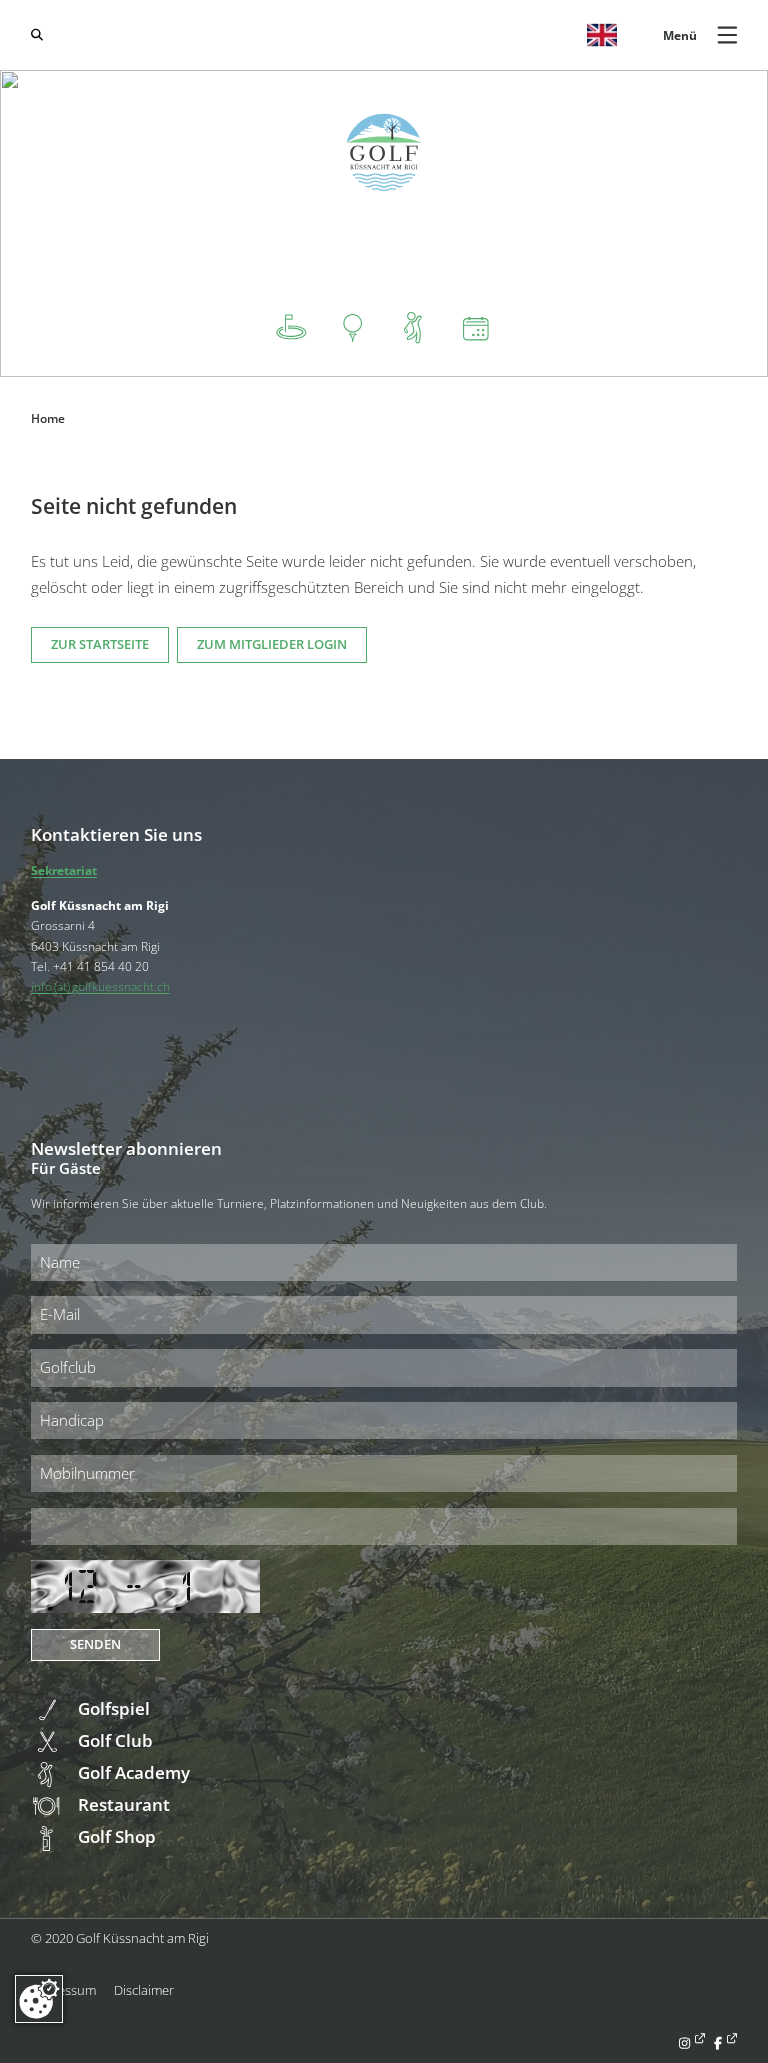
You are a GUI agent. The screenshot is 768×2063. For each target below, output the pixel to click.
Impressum (63, 1990)
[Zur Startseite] (384, 152)
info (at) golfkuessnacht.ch (100, 986)
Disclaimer (144, 1990)
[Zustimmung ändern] (39, 1999)
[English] (602, 35)
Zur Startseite (100, 644)
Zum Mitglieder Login (272, 644)
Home (48, 418)
